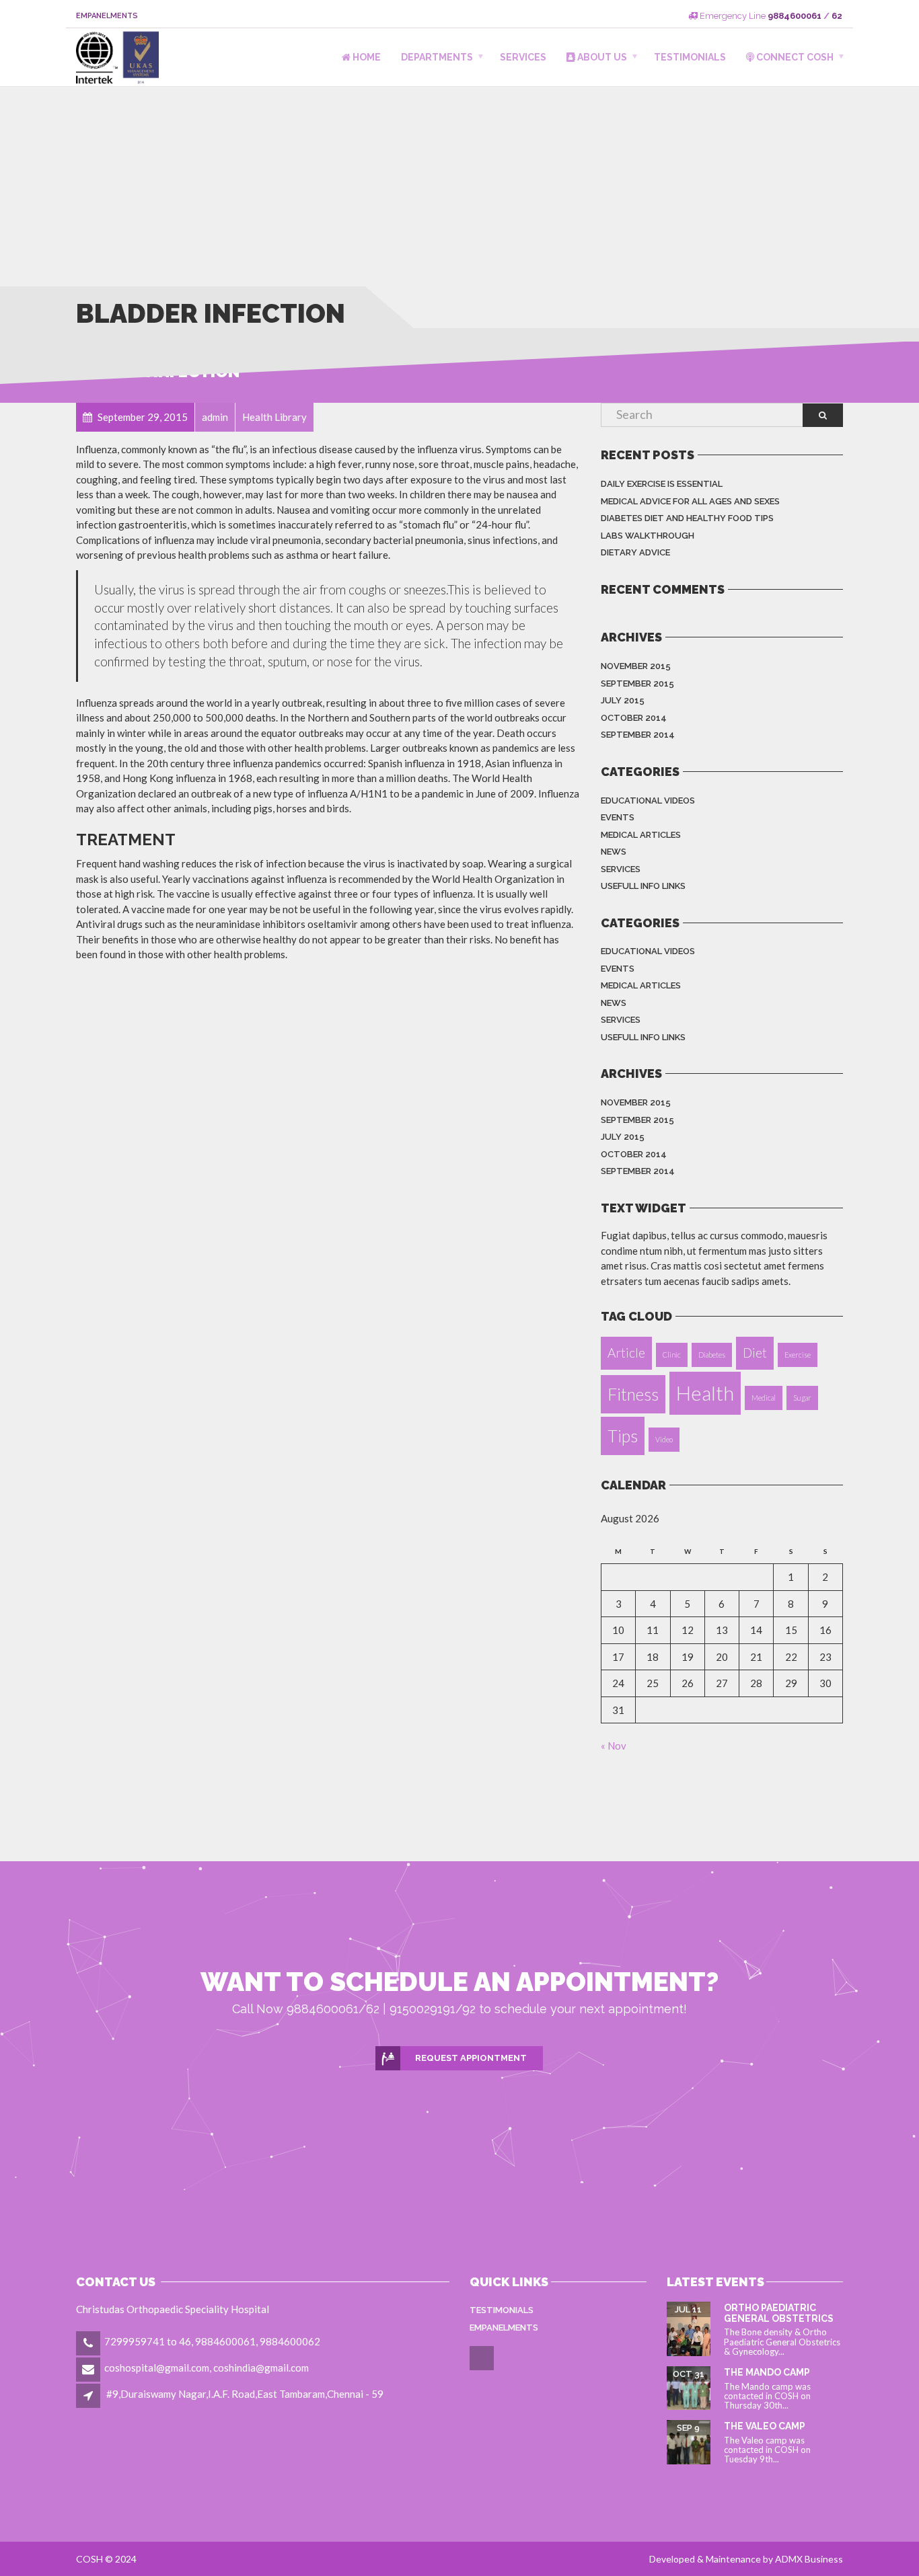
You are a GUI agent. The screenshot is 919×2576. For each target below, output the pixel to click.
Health (705, 1393)
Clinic (672, 1355)
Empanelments (107, 16)
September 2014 (638, 735)
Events (618, 817)
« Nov (614, 1746)
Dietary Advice (635, 552)
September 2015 (637, 684)
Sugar (802, 1398)
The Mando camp (767, 2372)
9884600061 (795, 16)
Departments (437, 57)
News (614, 852)
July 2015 (623, 700)
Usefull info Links (643, 886)
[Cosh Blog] (483, 2368)
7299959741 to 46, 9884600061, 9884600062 (212, 2341)
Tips (623, 1436)
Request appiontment (471, 2058)
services (621, 869)
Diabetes (712, 1355)
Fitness (633, 1394)
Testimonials (690, 57)
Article (626, 1353)
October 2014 (634, 718)
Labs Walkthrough (648, 536)
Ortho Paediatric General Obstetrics (779, 2313)
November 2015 (636, 666)
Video (664, 1439)
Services (523, 57)
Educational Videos (648, 801)
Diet (755, 1353)
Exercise (798, 1355)
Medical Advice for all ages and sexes (690, 501)
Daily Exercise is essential (662, 484)
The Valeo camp (765, 2426)
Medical (764, 1398)
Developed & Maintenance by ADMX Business (746, 2559)
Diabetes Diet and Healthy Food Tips (687, 518)
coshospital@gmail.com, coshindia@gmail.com (207, 2368)
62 (837, 16)
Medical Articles (641, 835)
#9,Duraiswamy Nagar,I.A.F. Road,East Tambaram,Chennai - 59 (245, 2394)
